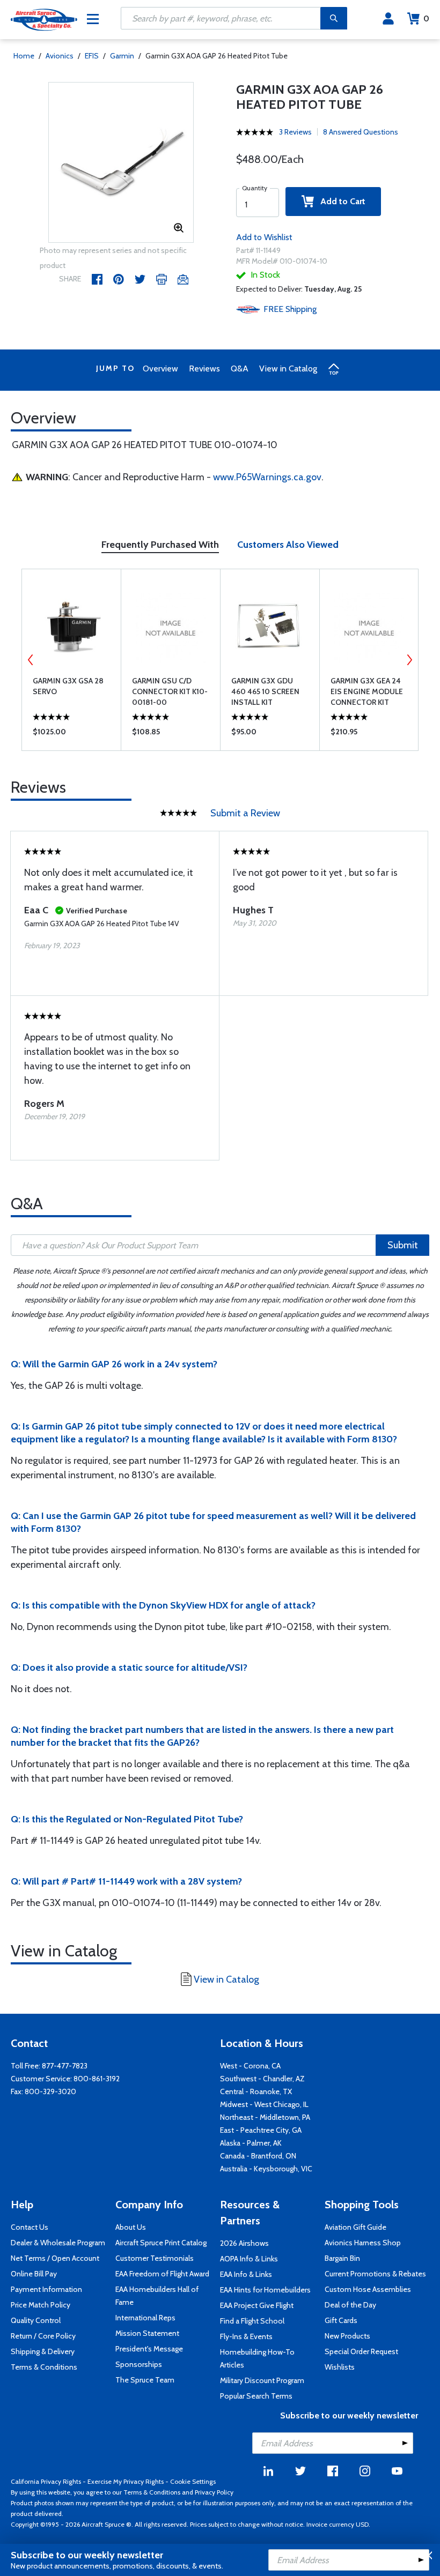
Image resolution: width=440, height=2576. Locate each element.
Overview (160, 368)
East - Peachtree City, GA (261, 2130)
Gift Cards (341, 2320)
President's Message (149, 2349)
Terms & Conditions (44, 2367)
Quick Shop (72, 734)
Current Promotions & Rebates (375, 2274)
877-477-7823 (65, 2066)
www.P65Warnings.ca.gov (267, 477)
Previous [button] (31, 660)
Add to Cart (340, 201)
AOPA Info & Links (249, 2259)
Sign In (388, 19)
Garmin (122, 56)
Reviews (204, 368)
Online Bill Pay (34, 2274)
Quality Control (36, 2320)
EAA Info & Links (246, 2274)
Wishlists (340, 2367)
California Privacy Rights (46, 2481)
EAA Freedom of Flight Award (162, 2274)
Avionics (60, 56)
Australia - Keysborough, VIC (266, 2169)
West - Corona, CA (250, 2066)
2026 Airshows (244, 2243)
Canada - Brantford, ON (258, 2156)
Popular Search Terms (256, 2396)
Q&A (240, 368)
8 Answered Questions (361, 132)
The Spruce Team (145, 2380)
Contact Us (30, 2227)
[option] (121, 163)
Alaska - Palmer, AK (251, 2143)
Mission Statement (147, 2333)
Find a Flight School (252, 2321)
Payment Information (46, 2289)
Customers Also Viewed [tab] (288, 545)
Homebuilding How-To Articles (257, 2358)
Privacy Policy (214, 2492)
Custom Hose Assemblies (368, 2289)
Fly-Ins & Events (246, 2336)
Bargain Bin (342, 2258)
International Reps (145, 2318)
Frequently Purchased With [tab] (160, 545)
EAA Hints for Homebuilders (265, 2290)
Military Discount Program (262, 2380)
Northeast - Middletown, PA (265, 2117)
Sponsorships (139, 2364)
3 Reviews (295, 132)
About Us (131, 2227)
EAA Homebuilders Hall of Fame (157, 2296)
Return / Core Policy (43, 2336)
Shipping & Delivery (43, 2351)
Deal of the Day (350, 2305)
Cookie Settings (193, 2481)
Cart (426, 18)
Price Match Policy (41, 2305)
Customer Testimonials (155, 2258)
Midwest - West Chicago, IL (264, 2104)
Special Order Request (361, 2351)
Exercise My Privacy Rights (126, 2481)
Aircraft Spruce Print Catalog (161, 2243)
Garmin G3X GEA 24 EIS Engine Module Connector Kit (367, 691)
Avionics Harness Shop (363, 2243)
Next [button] (409, 660)
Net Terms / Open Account (55, 2258)
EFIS (92, 56)
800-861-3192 (97, 2079)
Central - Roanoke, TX (256, 2091)
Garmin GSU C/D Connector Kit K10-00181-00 (170, 691)
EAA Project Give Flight (257, 2305)
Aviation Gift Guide (355, 2227)
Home (24, 56)
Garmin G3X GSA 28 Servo (68, 686)
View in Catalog (288, 368)
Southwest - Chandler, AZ (262, 2079)
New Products (347, 2336)
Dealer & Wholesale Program (58, 2243)
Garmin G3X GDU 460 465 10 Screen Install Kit (265, 691)
